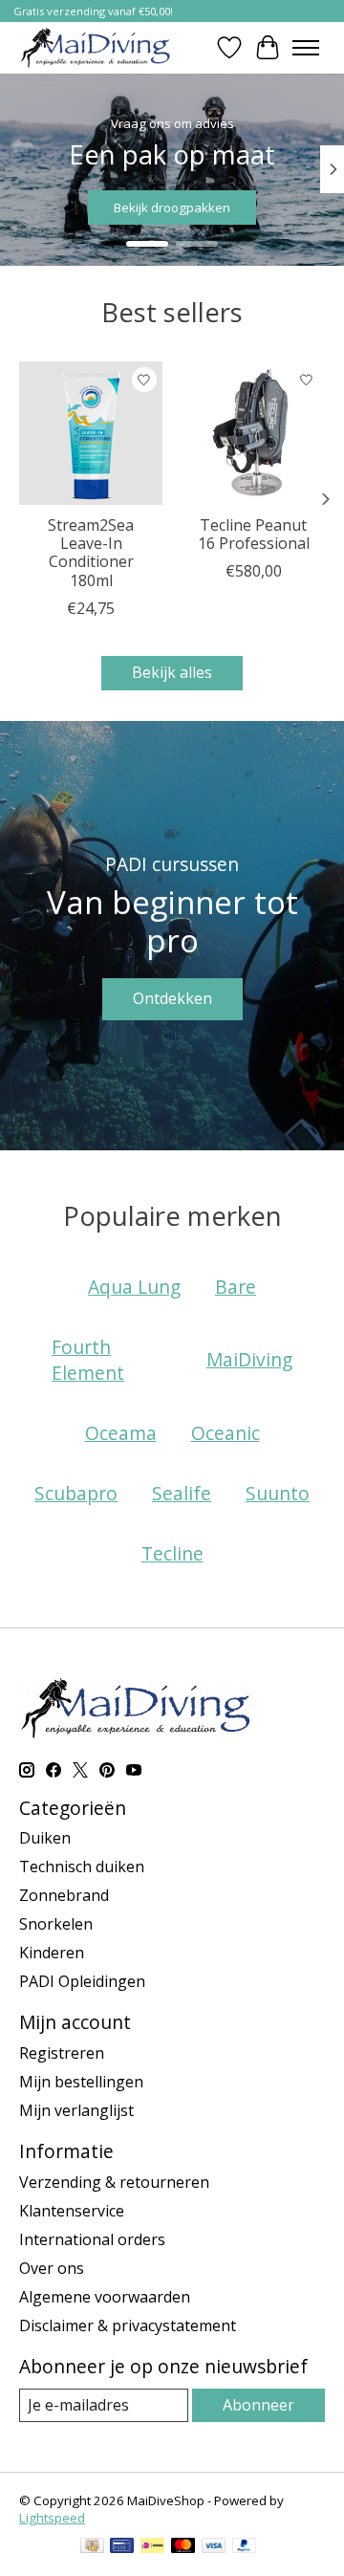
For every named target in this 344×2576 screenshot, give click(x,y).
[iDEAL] (152, 2547)
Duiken (45, 1838)
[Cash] (92, 2547)
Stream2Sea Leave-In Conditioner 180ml (91, 553)
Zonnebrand (64, 1895)
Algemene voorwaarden (105, 2297)
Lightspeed (52, 2518)
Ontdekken (172, 998)
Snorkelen (56, 1924)
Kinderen (52, 1953)
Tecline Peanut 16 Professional (254, 534)
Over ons (52, 2268)
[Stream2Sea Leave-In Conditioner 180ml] (91, 433)
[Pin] (122, 2547)
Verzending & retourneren (114, 2182)
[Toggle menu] (306, 48)
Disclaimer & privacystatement (128, 2325)
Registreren (62, 2053)
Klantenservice (72, 2211)
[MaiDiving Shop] (96, 47)
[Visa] (214, 2547)
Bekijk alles (172, 672)
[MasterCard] (183, 2547)
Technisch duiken (82, 1867)
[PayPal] (245, 2547)
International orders (92, 2239)
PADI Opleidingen (82, 1981)
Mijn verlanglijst (76, 2110)
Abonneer (258, 2405)
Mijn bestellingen (81, 2082)
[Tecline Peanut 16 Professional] (253, 433)
